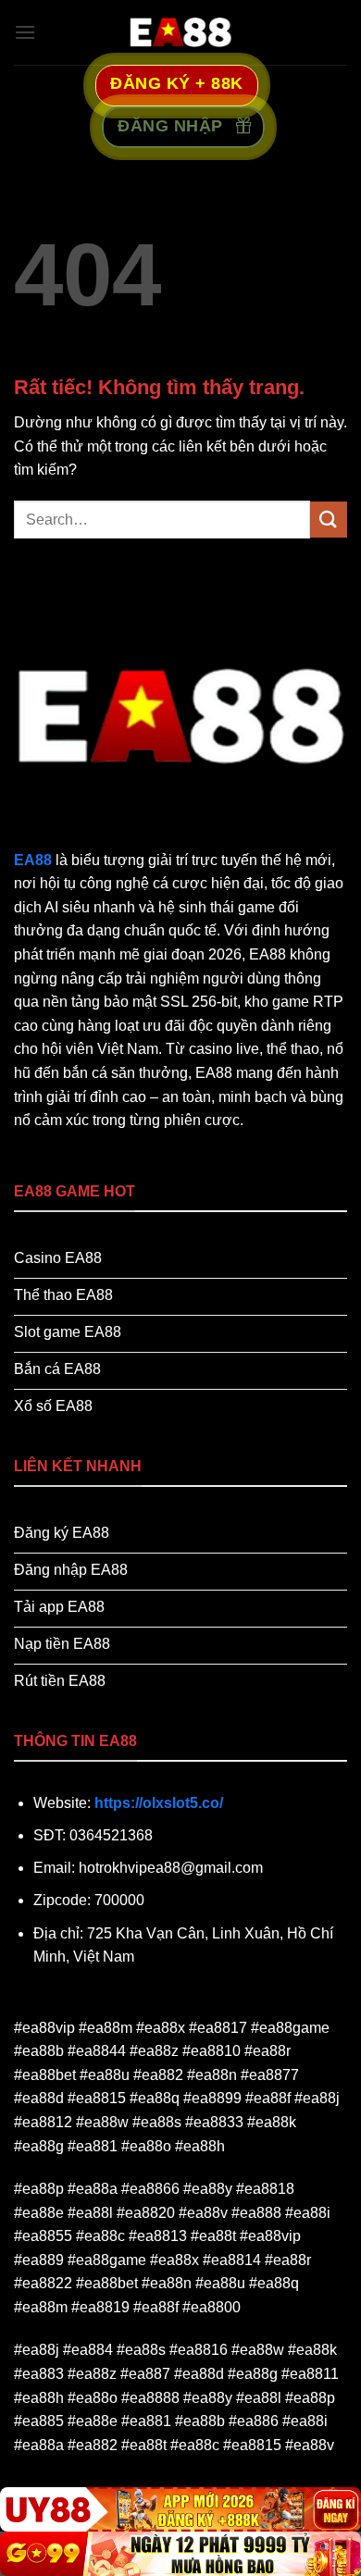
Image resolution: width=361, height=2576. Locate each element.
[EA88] (180, 32)
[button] (25, 32)
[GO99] (180, 2554)
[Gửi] (329, 520)
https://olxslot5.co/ (159, 1803)
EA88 (33, 860)
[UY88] (180, 2509)
